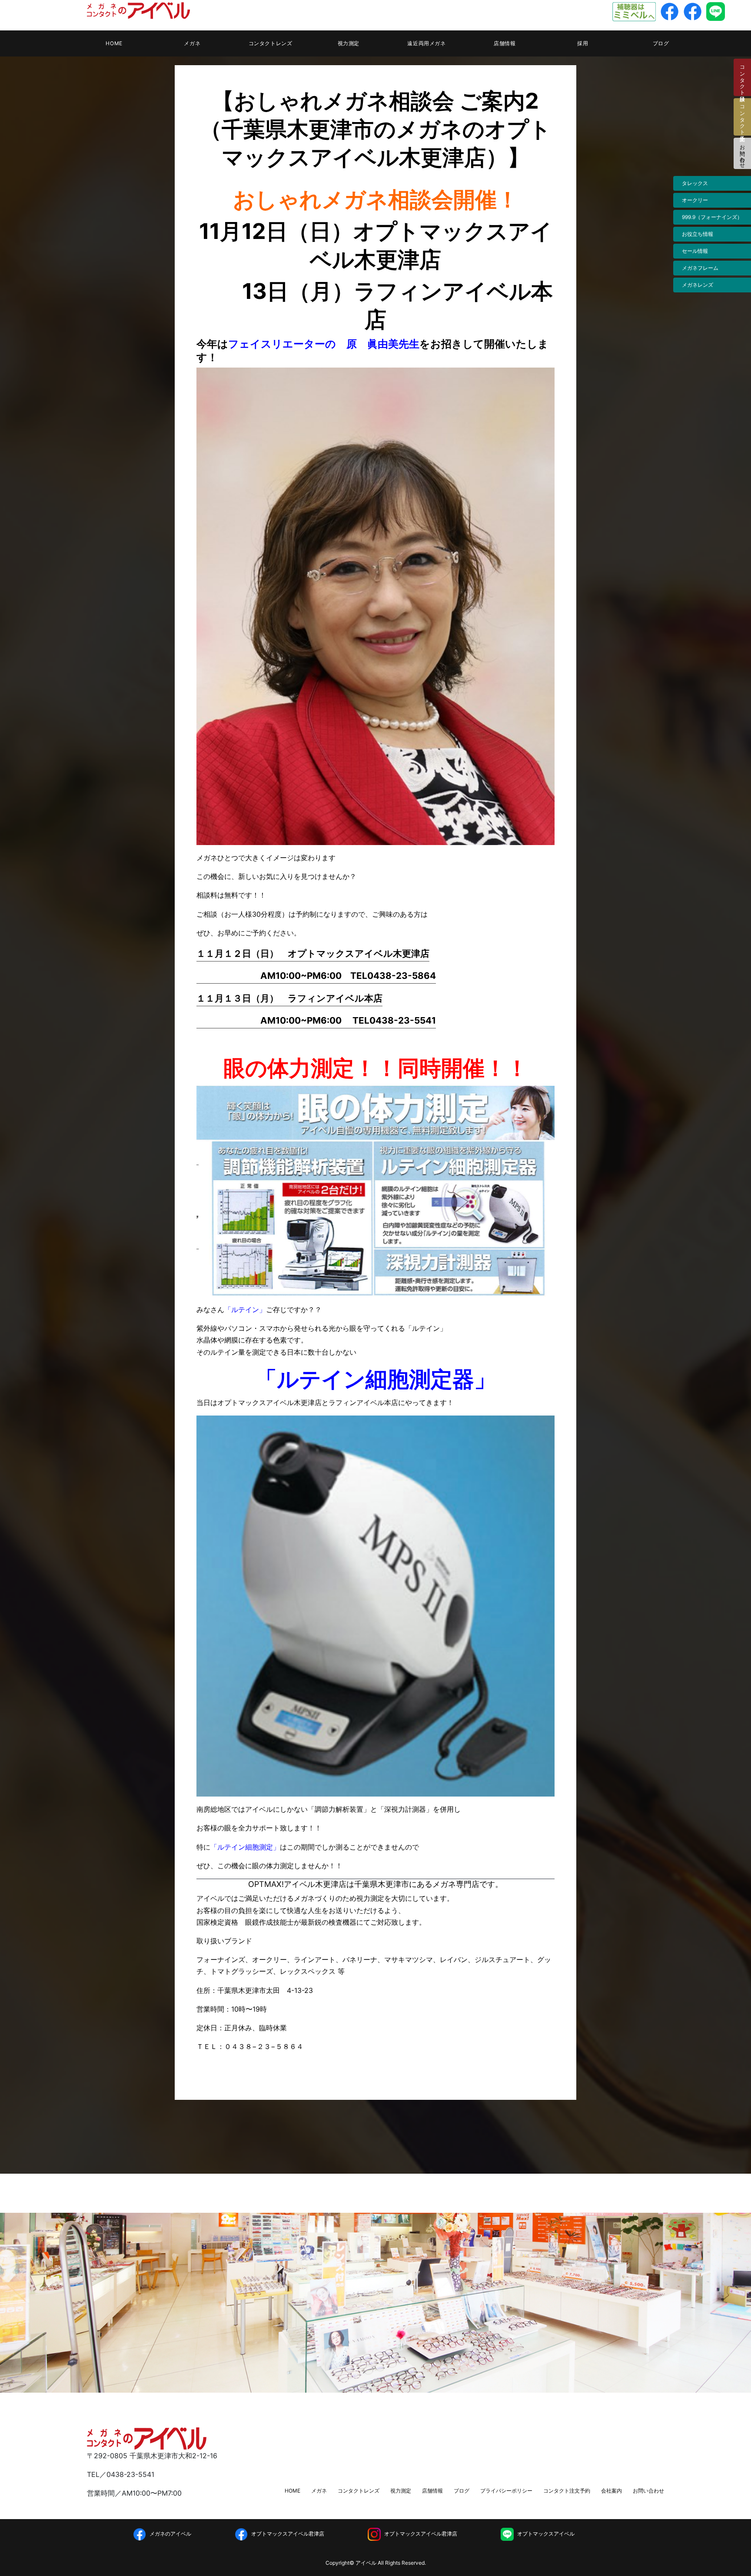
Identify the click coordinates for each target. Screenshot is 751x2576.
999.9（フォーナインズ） (712, 217)
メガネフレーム (700, 268)
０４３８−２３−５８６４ (264, 2046)
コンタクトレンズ (271, 43)
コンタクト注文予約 (567, 2491)
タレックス (695, 183)
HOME (114, 43)
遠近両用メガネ (426, 43)
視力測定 (349, 43)
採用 (583, 43)
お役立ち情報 (698, 234)
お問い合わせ (743, 153)
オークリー (695, 200)
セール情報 (695, 251)
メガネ (192, 43)
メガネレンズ (698, 285)
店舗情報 (505, 43)
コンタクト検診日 (743, 77)
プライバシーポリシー (506, 2491)
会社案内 (611, 2491)
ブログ (661, 43)
